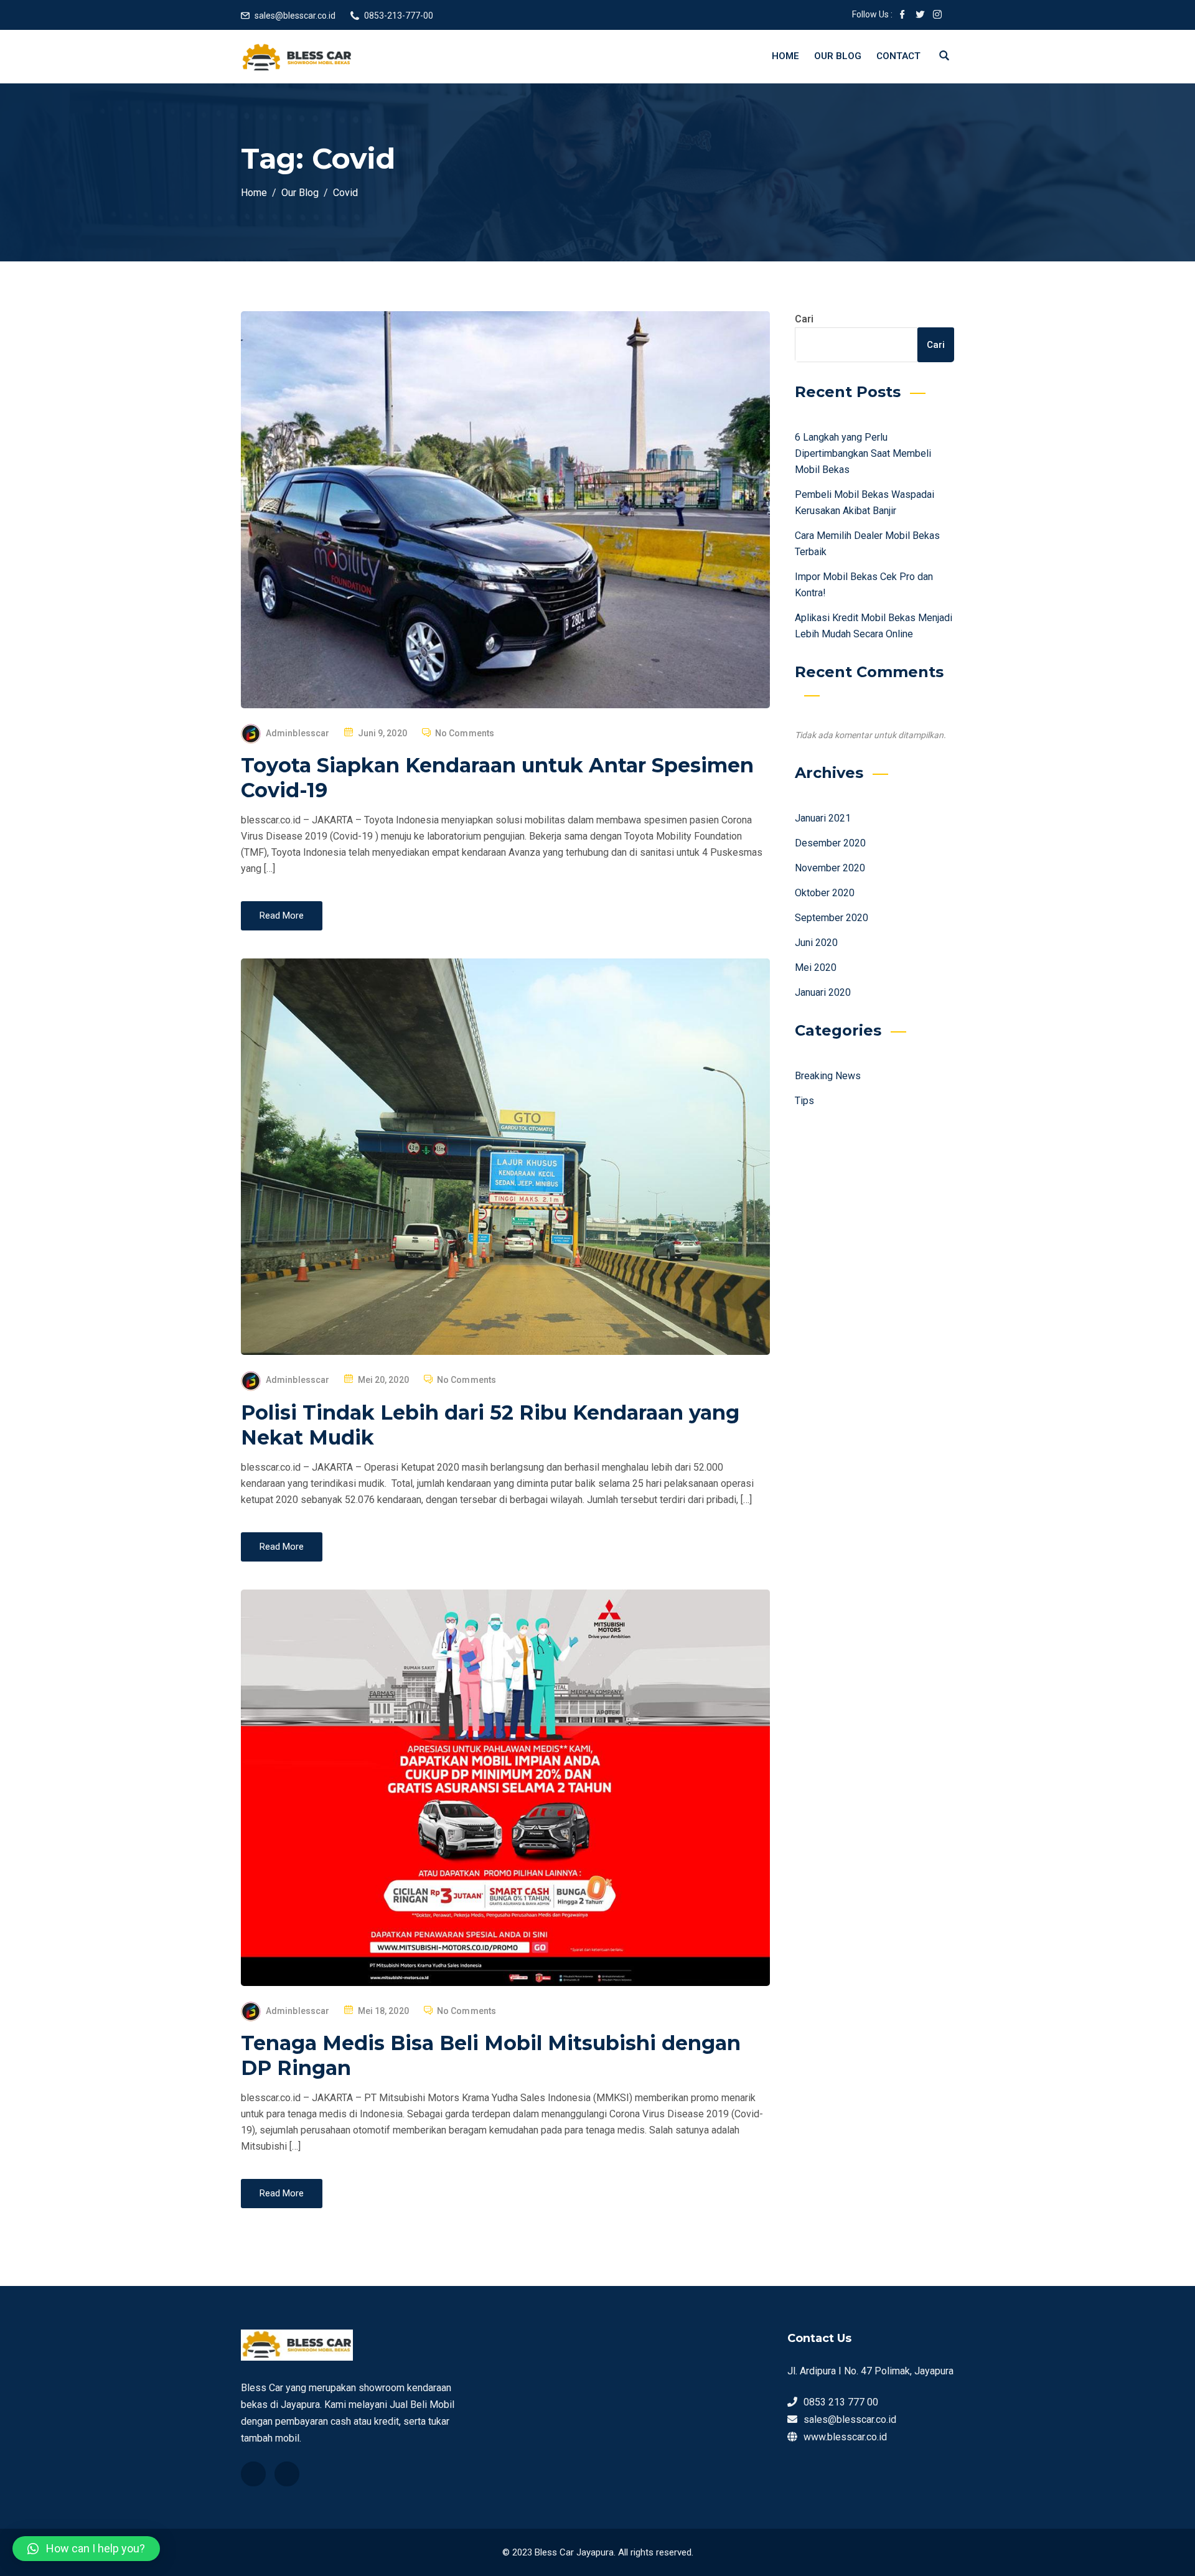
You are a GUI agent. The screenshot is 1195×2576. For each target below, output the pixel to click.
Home (785, 56)
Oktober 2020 (825, 893)
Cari (804, 319)
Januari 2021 (823, 818)
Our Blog (838, 56)
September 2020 (832, 918)
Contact (898, 56)
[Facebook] (253, 2474)
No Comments (465, 733)
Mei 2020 (816, 967)
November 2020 (830, 868)
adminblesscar (298, 733)
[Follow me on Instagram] (937, 16)
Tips (804, 1101)
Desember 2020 (830, 843)
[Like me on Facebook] (902, 16)
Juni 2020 (816, 943)
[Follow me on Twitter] (920, 16)
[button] (86, 2549)
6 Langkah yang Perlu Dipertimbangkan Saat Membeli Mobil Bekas (863, 453)
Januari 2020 (823, 992)
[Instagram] (287, 2474)
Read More (282, 916)
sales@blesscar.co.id (295, 16)
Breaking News (828, 1076)
